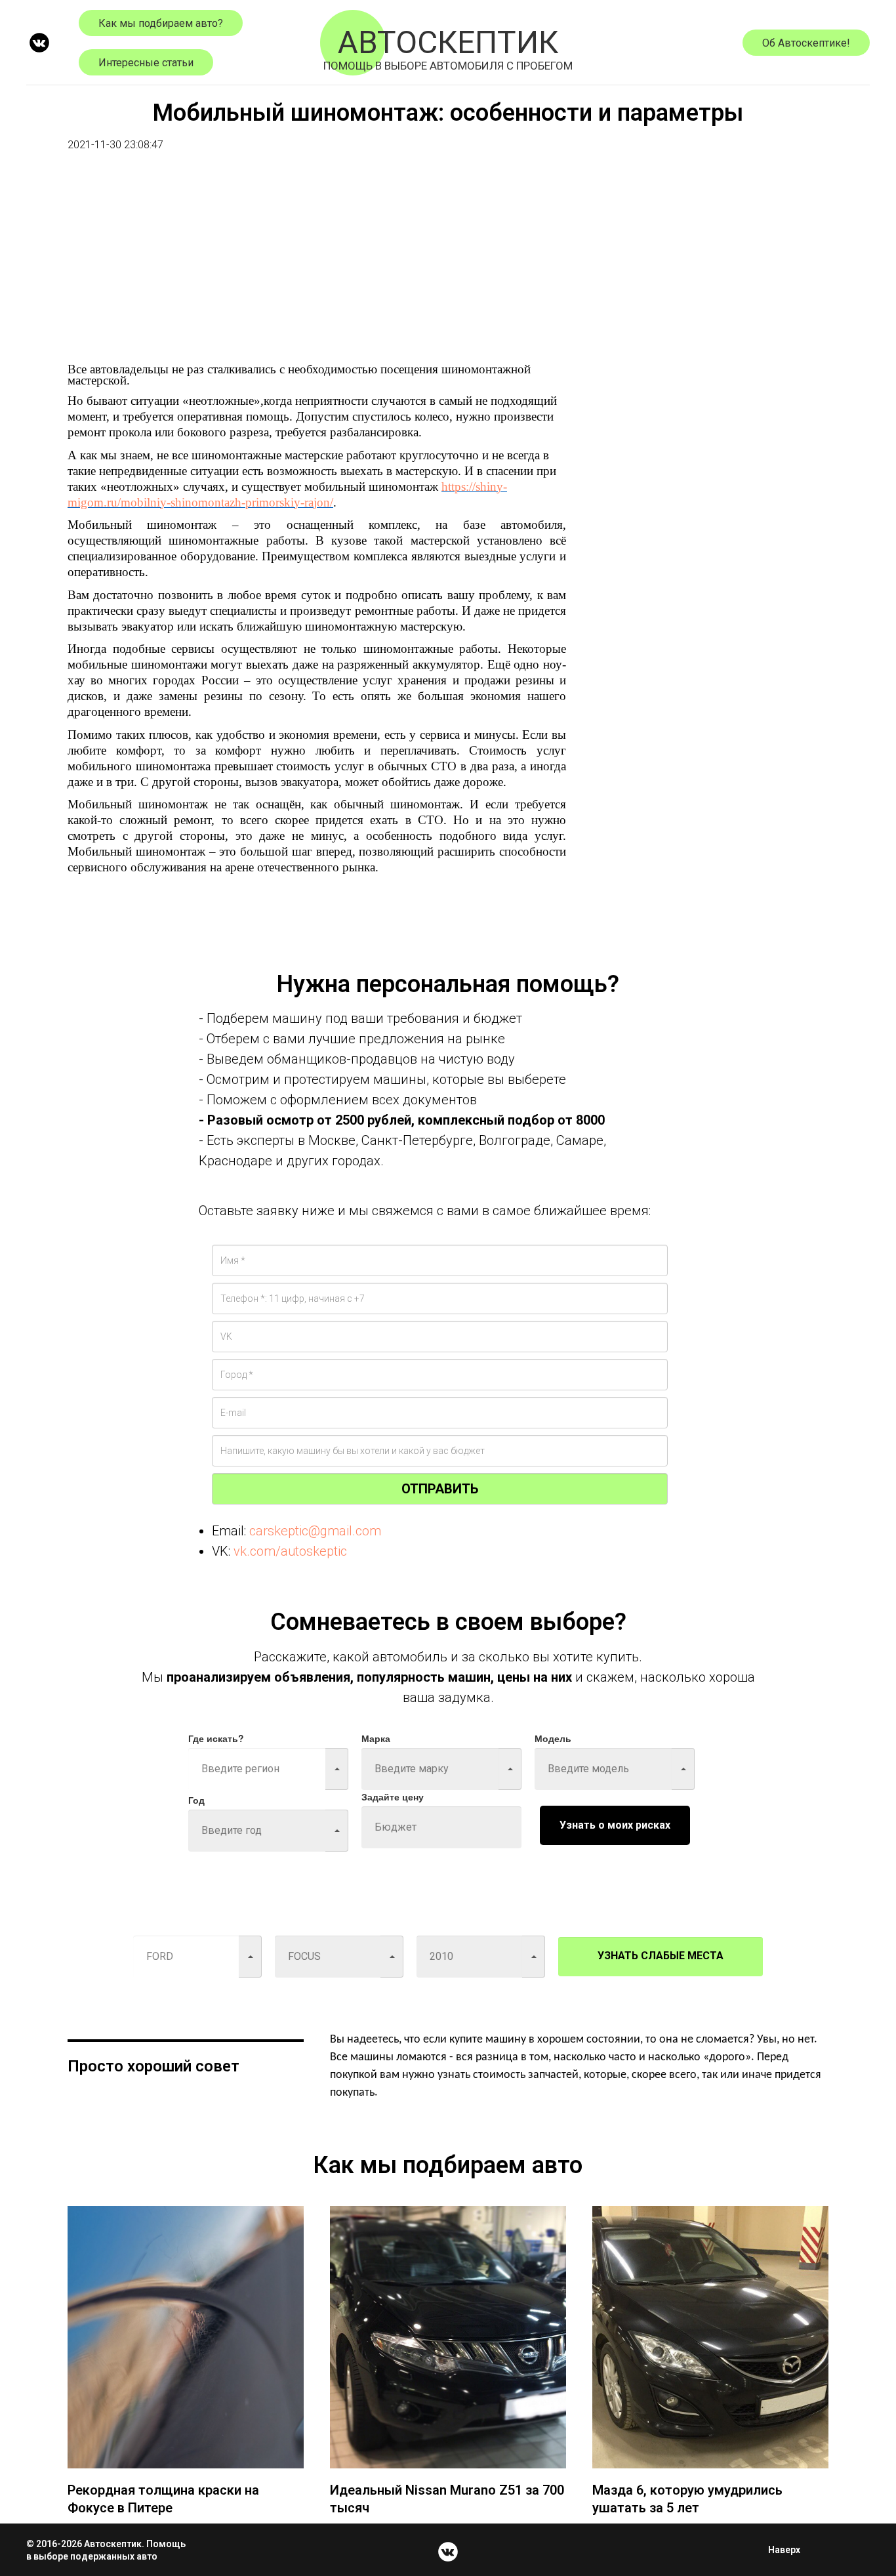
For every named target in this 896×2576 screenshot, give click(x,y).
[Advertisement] (317, 272)
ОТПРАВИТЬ (440, 1489)
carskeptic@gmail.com (315, 1531)
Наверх (784, 2550)
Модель (553, 1738)
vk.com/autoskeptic (290, 1551)
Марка (376, 1738)
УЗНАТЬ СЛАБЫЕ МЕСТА (661, 1956)
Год (196, 1800)
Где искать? (216, 1738)
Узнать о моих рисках (615, 1825)
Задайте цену (393, 1797)
